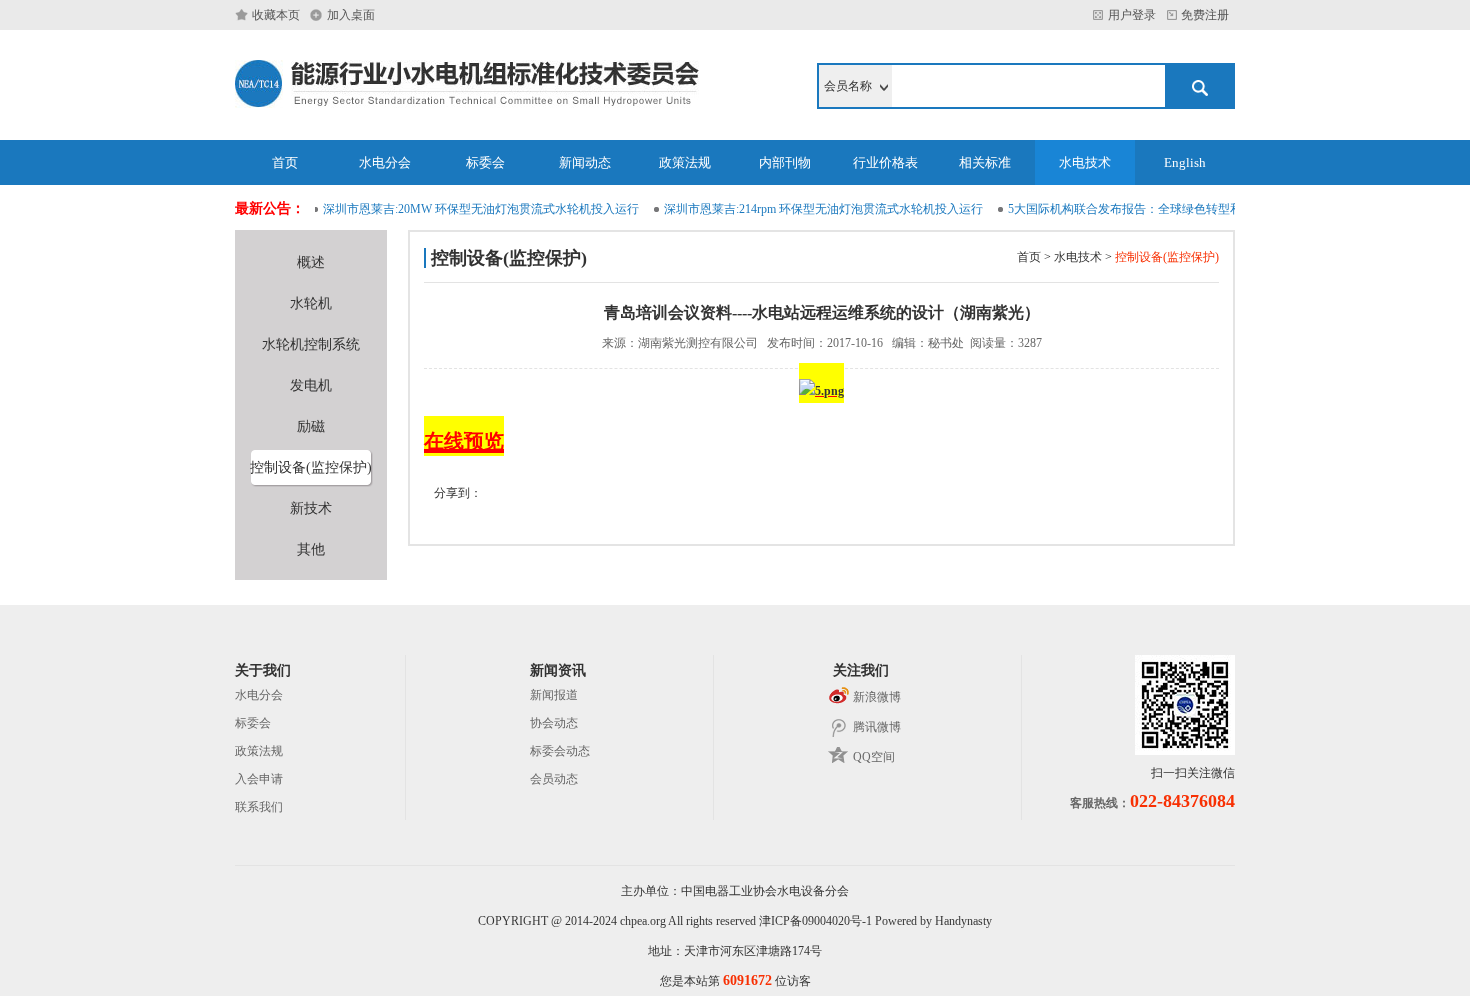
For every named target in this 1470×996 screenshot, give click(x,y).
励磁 (311, 426)
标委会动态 (560, 751)
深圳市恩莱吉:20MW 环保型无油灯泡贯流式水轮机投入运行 (473, 209)
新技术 (311, 508)
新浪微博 (877, 697)
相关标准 (985, 162)
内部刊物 (785, 162)
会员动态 (554, 779)
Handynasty (963, 921)
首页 (285, 162)
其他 (311, 549)
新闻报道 (554, 695)
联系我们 (259, 807)
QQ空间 (874, 757)
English (1185, 162)
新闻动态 (585, 162)
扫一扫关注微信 (1193, 773)
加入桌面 (351, 15)
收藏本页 (276, 15)
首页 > (1034, 257)
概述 (311, 262)
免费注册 (1208, 15)
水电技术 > (1081, 257)
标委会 (485, 162)
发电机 (311, 385)
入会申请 (259, 779)
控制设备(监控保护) (311, 467)
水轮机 (311, 303)
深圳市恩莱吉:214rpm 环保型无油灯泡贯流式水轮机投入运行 (815, 209)
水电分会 (385, 162)
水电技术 (1085, 162)
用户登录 (1132, 15)
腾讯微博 (877, 727)
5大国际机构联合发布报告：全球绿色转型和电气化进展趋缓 (1159, 209)
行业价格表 (885, 162)
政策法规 (685, 162)
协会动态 (554, 723)
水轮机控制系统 (311, 344)
